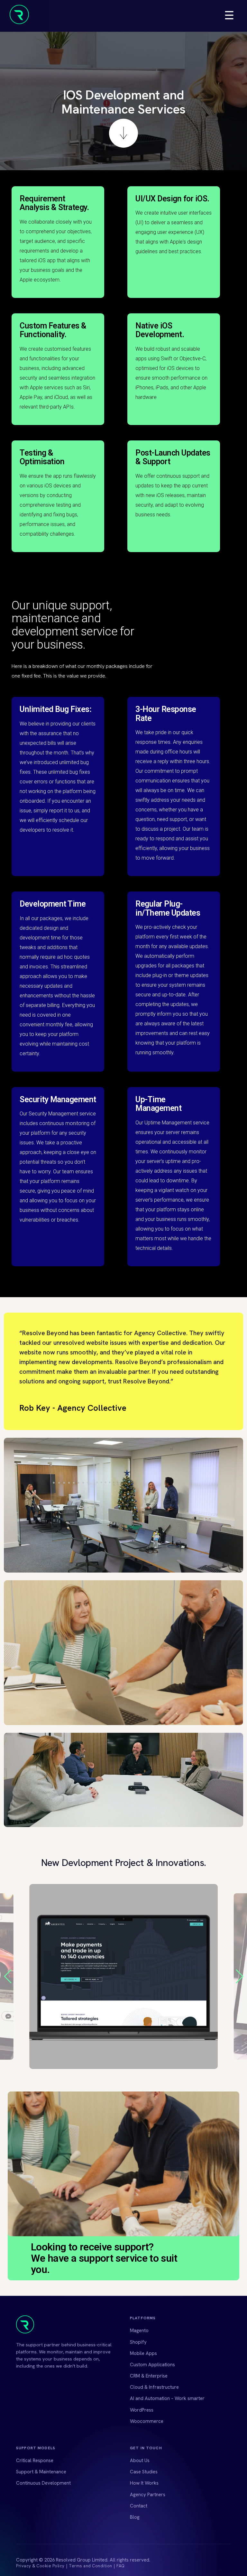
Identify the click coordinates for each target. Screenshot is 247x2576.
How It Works (144, 2483)
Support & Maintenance (41, 2472)
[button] (239, 1976)
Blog (135, 2517)
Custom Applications (152, 2365)
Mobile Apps (143, 2353)
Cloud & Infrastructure (154, 2387)
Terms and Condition (91, 2566)
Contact (139, 2506)
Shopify (138, 2342)
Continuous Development (43, 2483)
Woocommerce (147, 2421)
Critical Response (35, 2461)
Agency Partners (148, 2495)
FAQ (121, 2566)
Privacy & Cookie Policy (40, 2566)
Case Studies (144, 2472)
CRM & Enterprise (149, 2376)
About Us (140, 2461)
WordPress (142, 2410)
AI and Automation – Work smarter (167, 2398)
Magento (139, 2331)
